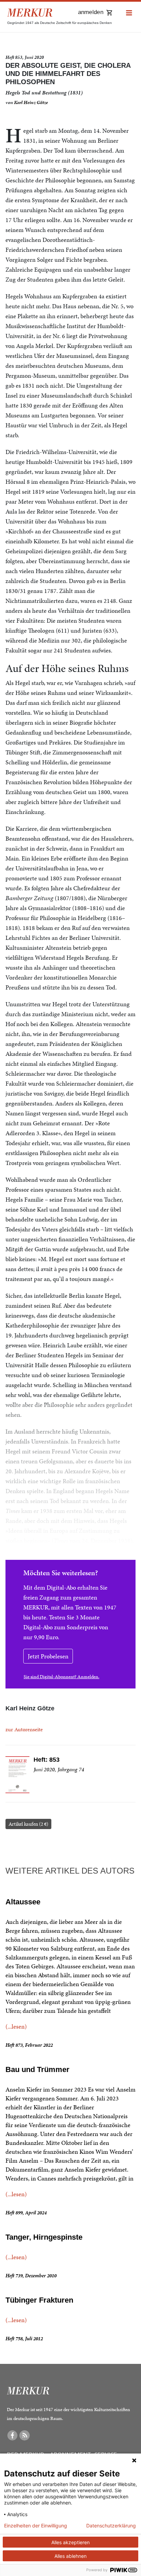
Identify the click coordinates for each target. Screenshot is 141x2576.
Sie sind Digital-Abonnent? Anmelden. (61, 1677)
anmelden (91, 12)
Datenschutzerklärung (111, 2526)
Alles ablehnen (70, 2556)
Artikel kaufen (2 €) (28, 1824)
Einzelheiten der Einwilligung (36, 2526)
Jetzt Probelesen (48, 1656)
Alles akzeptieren (70, 2542)
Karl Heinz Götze (31, 102)
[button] (129, 13)
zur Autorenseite (24, 1729)
